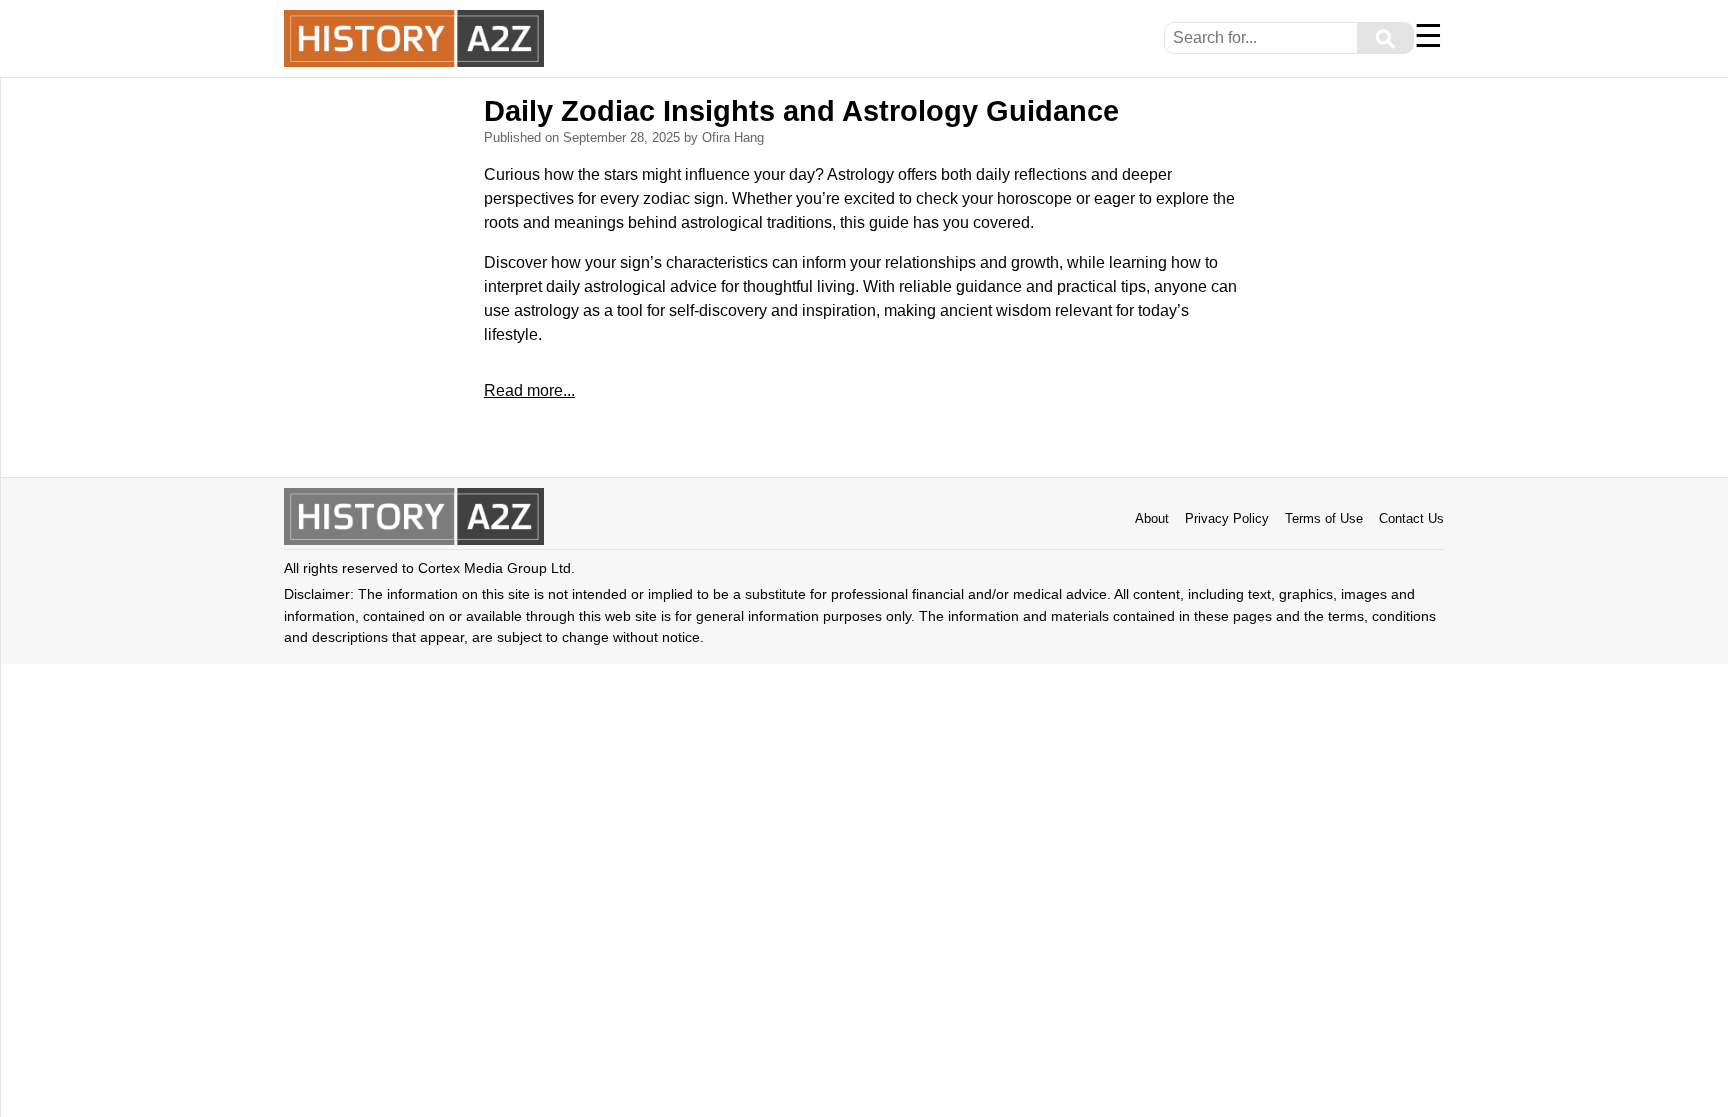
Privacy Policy (1227, 518)
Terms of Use (1324, 518)
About (1152, 518)
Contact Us (1411, 518)
